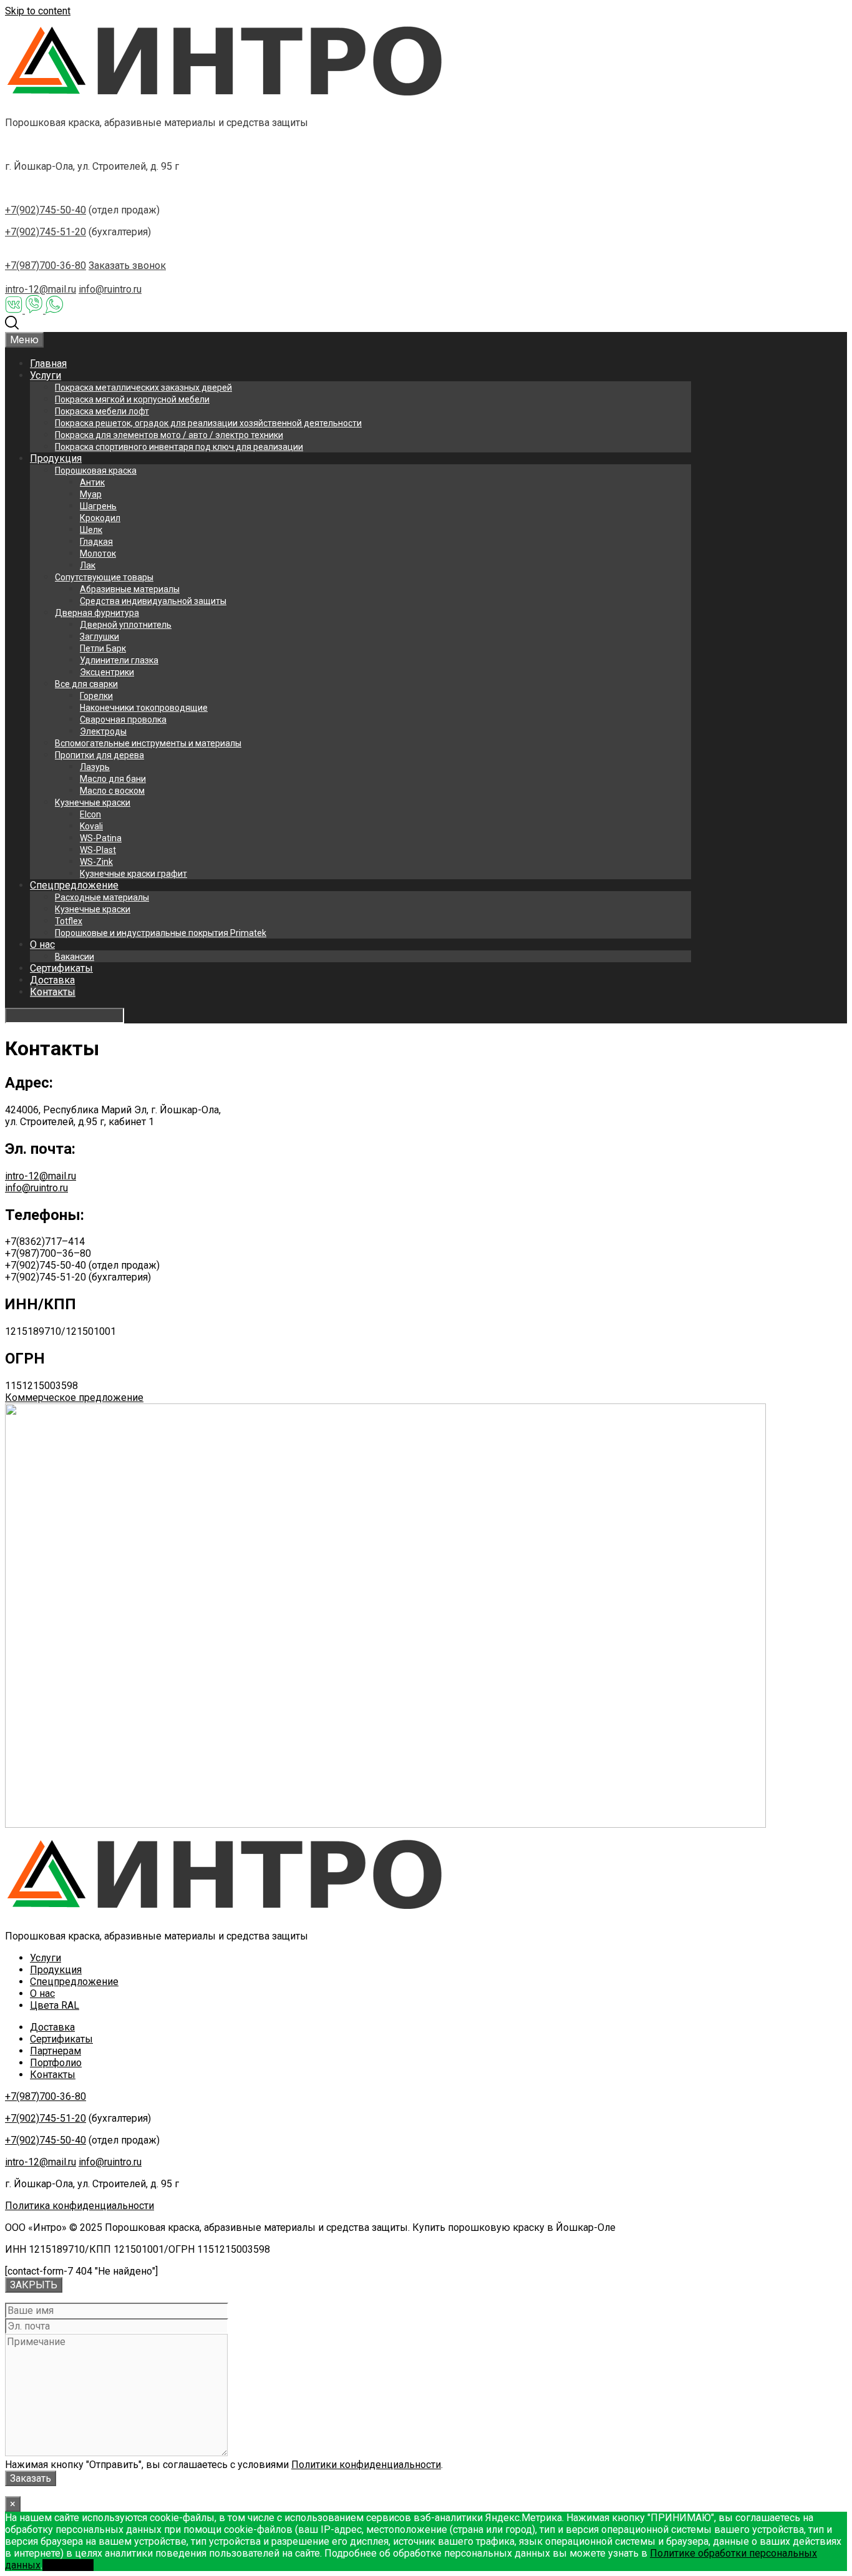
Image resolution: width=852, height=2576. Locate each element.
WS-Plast (98, 850)
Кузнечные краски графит (133, 874)
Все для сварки (86, 684)
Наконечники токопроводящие (144, 708)
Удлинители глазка (119, 660)
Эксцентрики (107, 672)
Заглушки (99, 637)
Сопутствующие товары (104, 577)
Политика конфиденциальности (80, 2206)
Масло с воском (112, 791)
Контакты (53, 992)
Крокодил (100, 518)
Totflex (69, 921)
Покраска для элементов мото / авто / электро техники (169, 435)
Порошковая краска (96, 471)
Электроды (103, 731)
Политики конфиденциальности (366, 2465)
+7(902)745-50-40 (46, 210)
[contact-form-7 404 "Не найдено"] (81, 2271)
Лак (88, 565)
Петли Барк (103, 648)
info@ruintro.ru (110, 289)
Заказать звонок (127, 266)
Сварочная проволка (123, 720)
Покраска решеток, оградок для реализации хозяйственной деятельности (208, 423)
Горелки (96, 696)
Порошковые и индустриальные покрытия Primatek (161, 933)
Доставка (52, 980)
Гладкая (96, 542)
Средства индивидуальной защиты (153, 601)
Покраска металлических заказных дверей (143, 388)
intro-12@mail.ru (41, 289)
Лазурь (95, 767)
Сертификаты (61, 968)
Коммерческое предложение (74, 1398)
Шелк (91, 530)
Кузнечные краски (93, 803)
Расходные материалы (102, 897)
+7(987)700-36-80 (46, 266)
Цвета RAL (55, 2005)
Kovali (91, 826)
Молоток (98, 554)
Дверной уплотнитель (126, 625)
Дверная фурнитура (97, 613)
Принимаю (68, 2565)
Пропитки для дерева (99, 755)
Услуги (46, 375)
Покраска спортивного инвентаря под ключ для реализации (179, 447)
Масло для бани (113, 779)
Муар (91, 494)
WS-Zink (96, 862)
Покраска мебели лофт (102, 411)
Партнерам (56, 2051)
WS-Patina (101, 838)
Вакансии (75, 957)
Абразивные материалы (130, 589)
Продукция (56, 458)
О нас (42, 944)
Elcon (90, 814)
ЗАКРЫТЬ (34, 2285)
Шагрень (98, 506)
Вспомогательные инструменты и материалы (148, 743)
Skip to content (38, 11)
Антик (92, 482)
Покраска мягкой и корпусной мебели (132, 399)
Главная (48, 363)
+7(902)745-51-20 (46, 232)
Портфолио (56, 2063)
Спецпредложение (74, 885)
